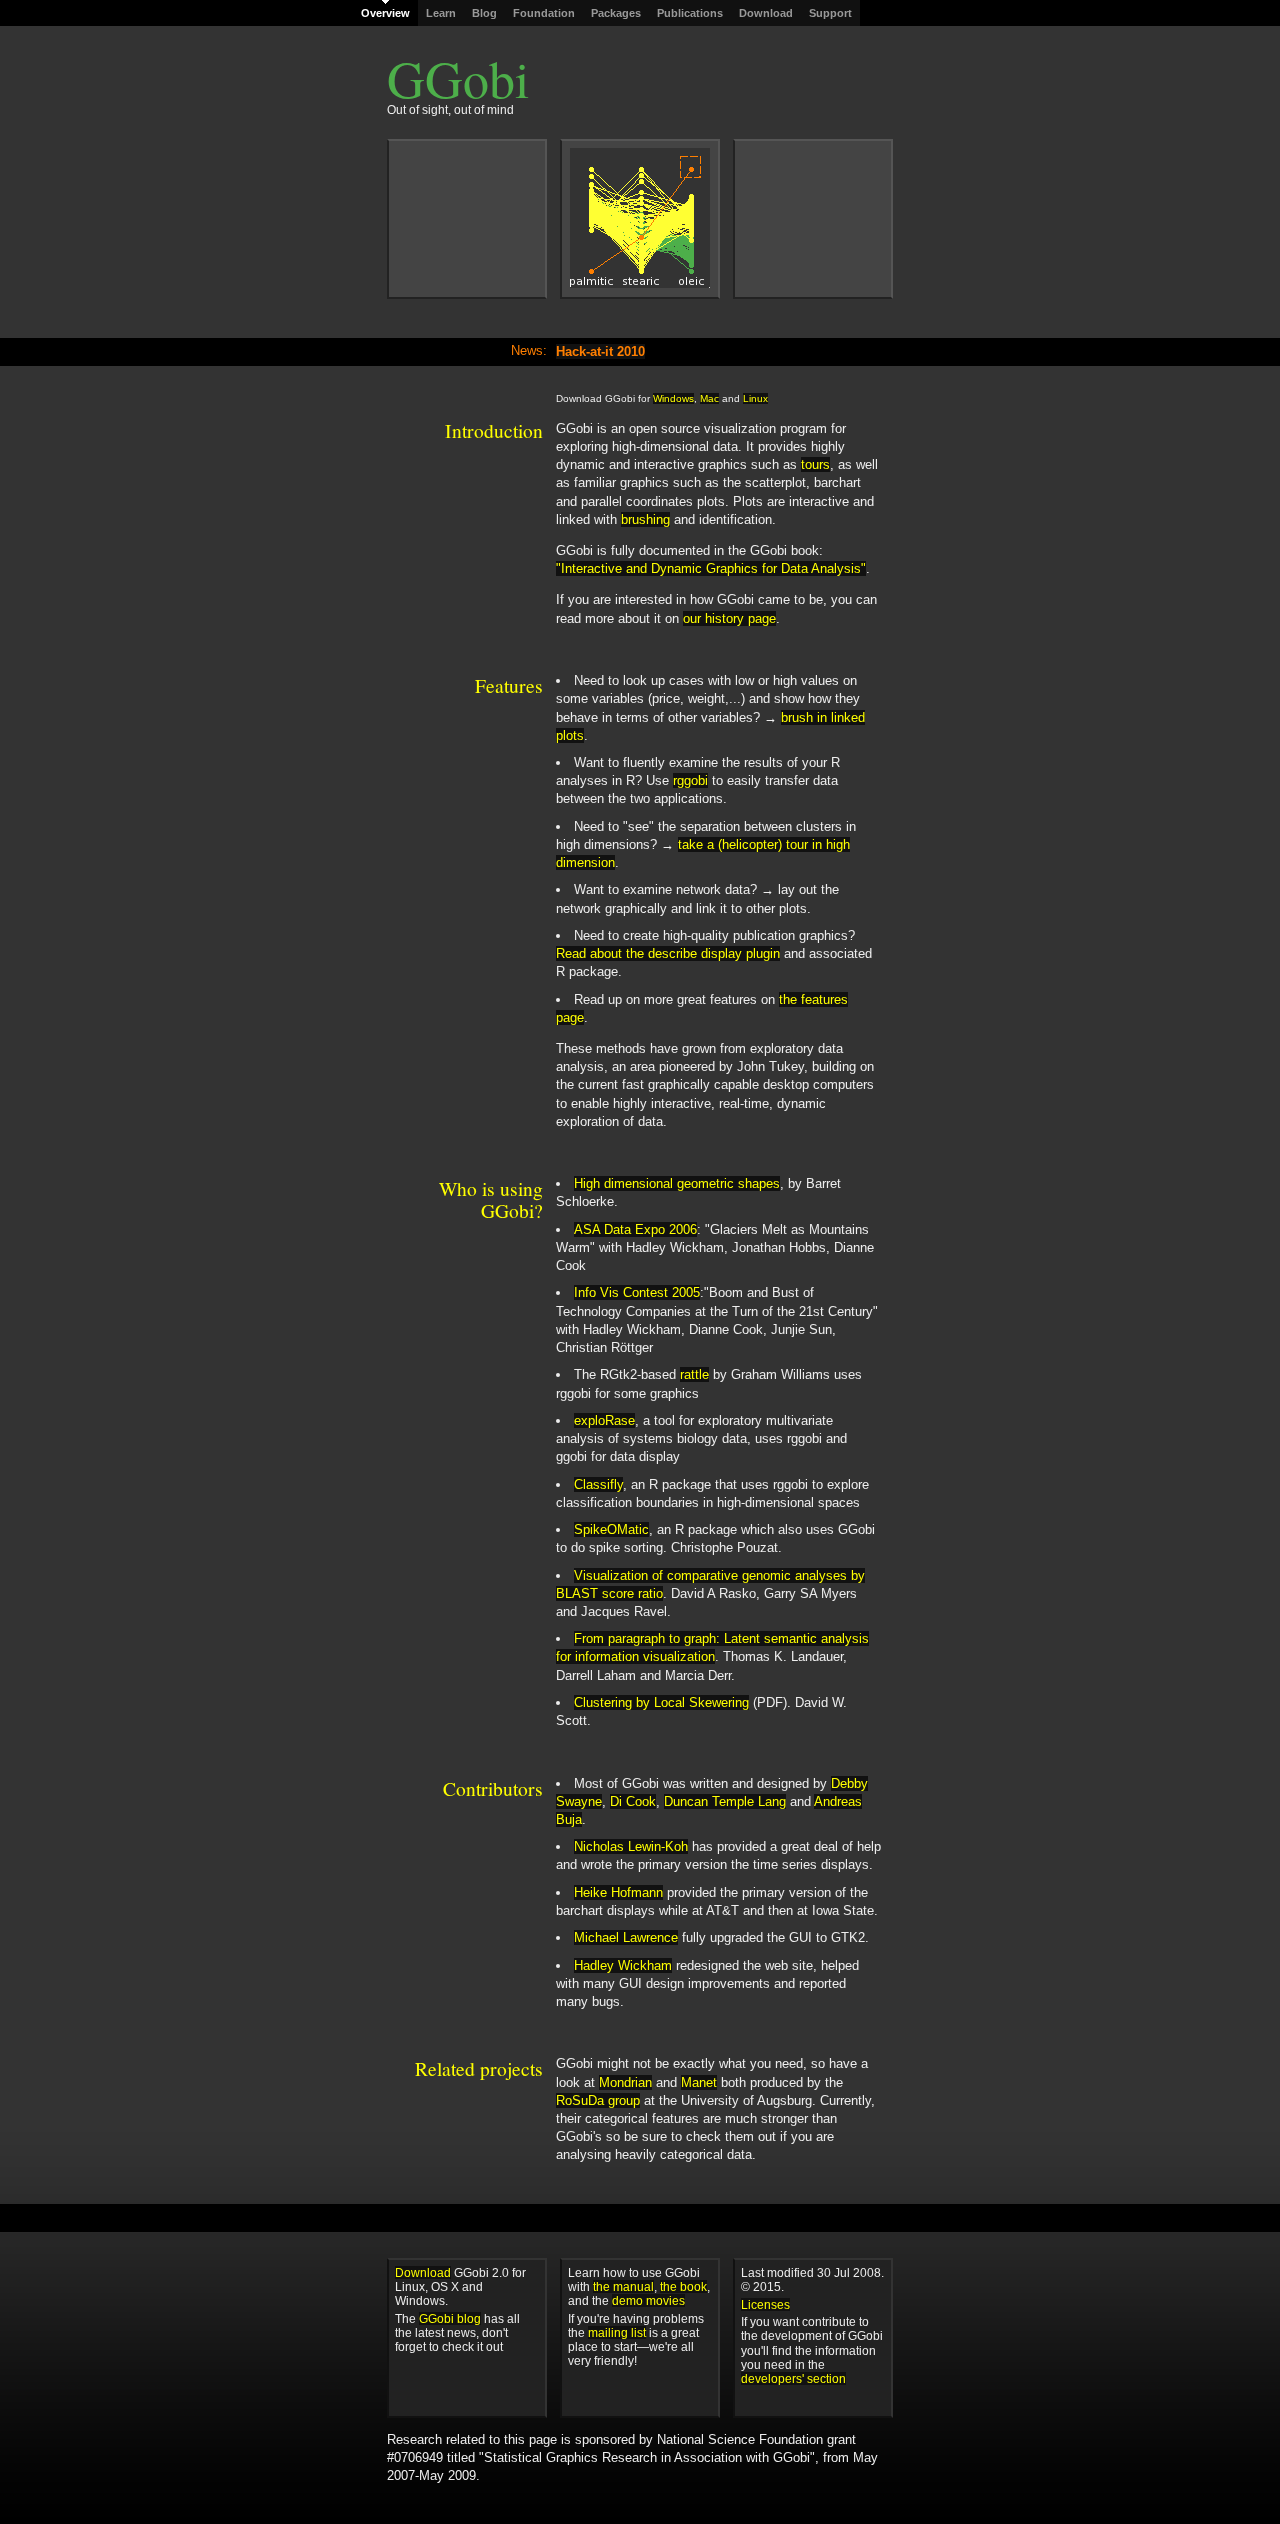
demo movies (648, 2300)
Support (830, 13)
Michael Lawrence (626, 1937)
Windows (673, 398)
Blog (484, 13)
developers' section (793, 2378)
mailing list (617, 2332)
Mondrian (625, 2082)
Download (766, 13)
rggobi (690, 780)
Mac (709, 398)
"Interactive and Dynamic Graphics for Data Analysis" (711, 568)
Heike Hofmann (618, 1892)
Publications (690, 13)
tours (815, 464)
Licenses (765, 2304)
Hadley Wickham (623, 1965)
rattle (694, 1374)
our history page (729, 618)
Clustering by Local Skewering (661, 1702)
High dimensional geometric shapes (677, 1183)
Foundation (544, 13)
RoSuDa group (598, 2100)
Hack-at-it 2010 (600, 351)
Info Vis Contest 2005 (637, 1292)
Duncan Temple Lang (725, 1801)
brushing (645, 519)
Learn (441, 13)
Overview (385, 13)
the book (683, 2286)
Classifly (598, 1484)
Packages (616, 13)
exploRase (604, 1420)
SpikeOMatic (611, 1529)
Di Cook (633, 1801)
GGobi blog (450, 2318)
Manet (699, 2082)
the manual (623, 2286)
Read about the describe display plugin (668, 953)
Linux (755, 398)
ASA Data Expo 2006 (635, 1229)
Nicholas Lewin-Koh (631, 1846)
